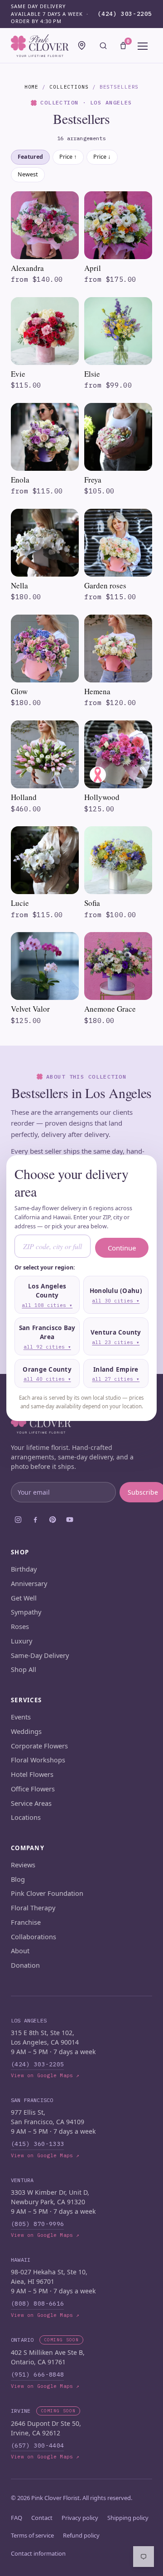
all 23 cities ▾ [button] (116, 1342)
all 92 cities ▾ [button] (47, 1347)
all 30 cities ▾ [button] (116, 1301)
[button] (47, 1295)
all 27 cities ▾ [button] (116, 1379)
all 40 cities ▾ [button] (47, 1379)
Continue (122, 1248)
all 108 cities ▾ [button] (47, 1305)
